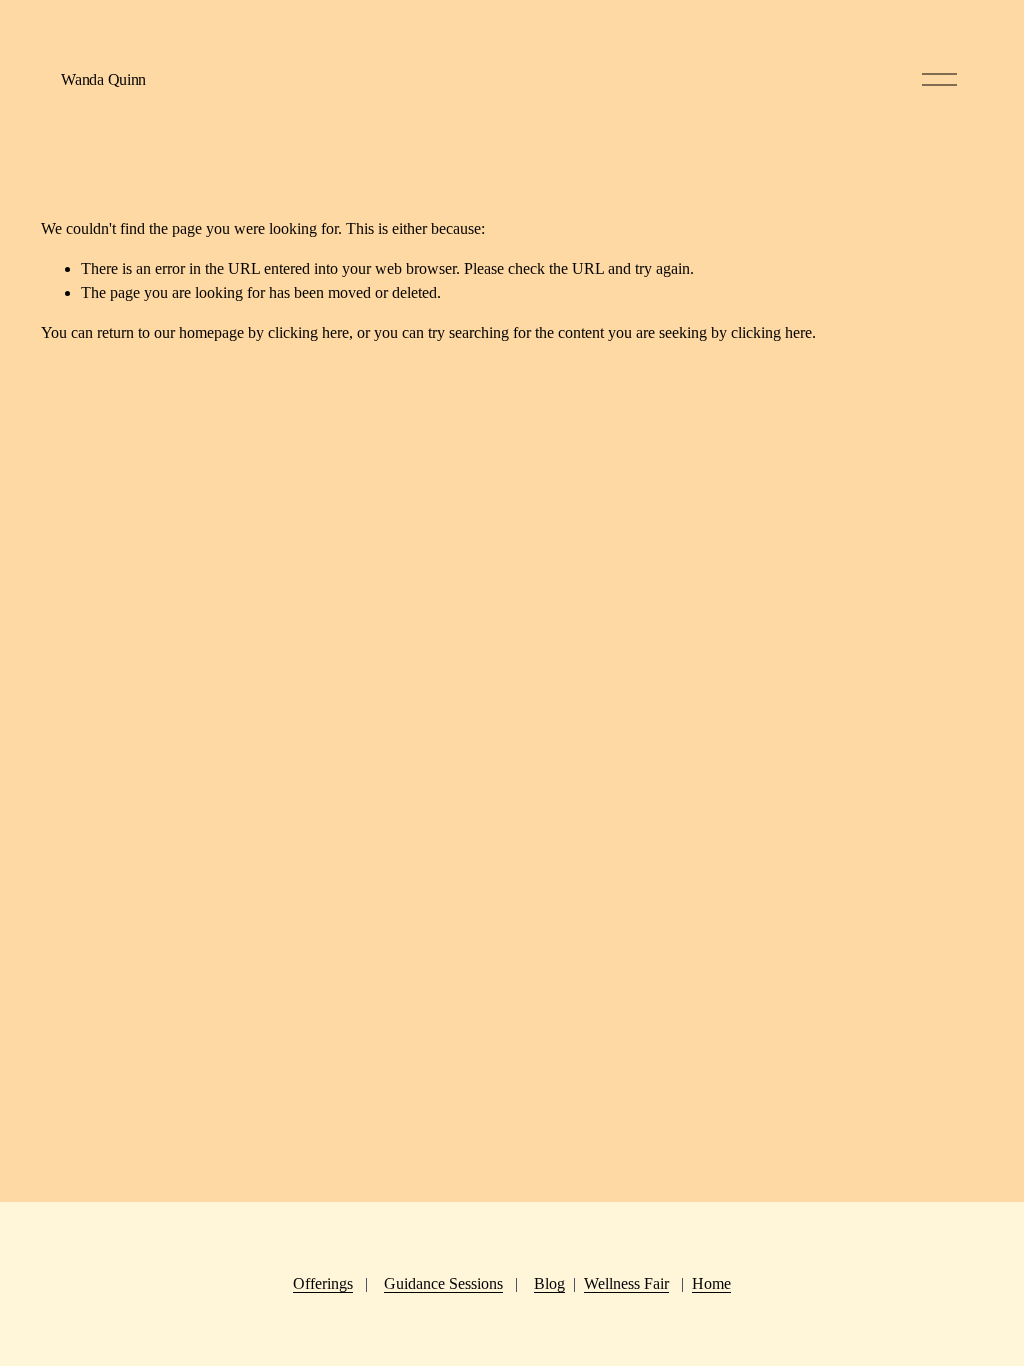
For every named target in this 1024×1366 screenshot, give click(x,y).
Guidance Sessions (443, 1283)
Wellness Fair (626, 1283)
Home (711, 1283)
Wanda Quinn (103, 79)
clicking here (308, 332)
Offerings (323, 1283)
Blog (549, 1283)
